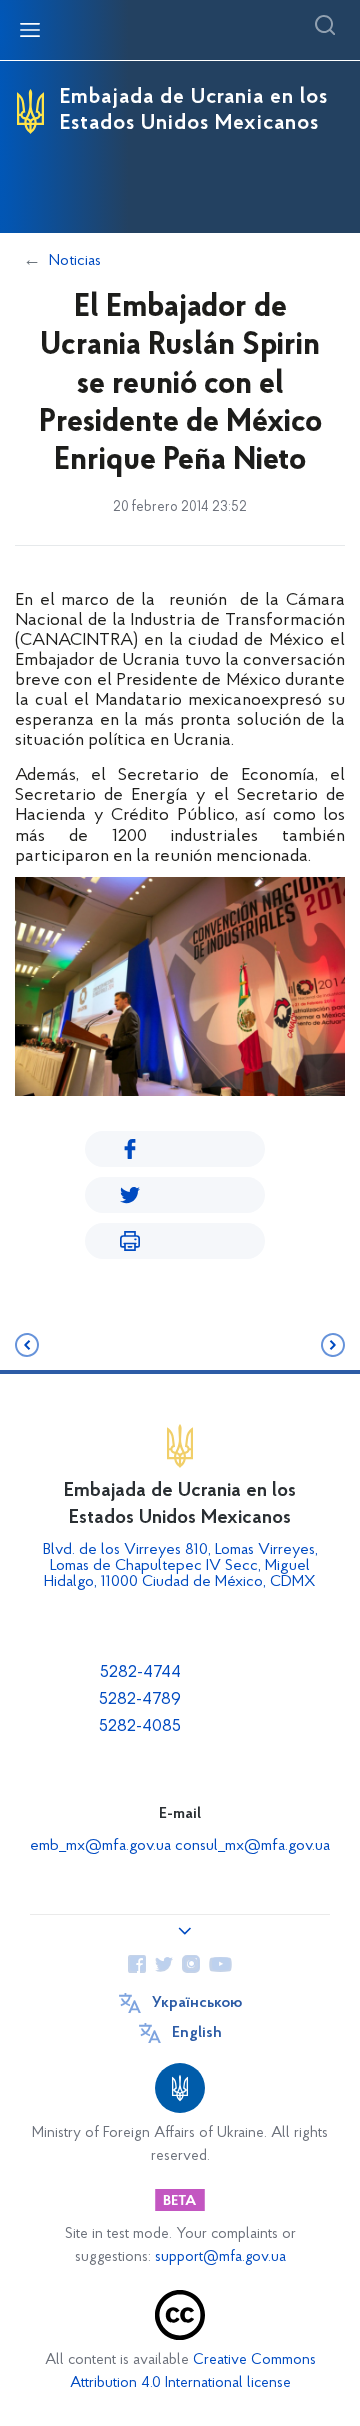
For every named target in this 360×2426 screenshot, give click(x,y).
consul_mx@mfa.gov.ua (252, 1846)
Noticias (75, 261)
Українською (197, 2003)
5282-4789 (140, 1700)
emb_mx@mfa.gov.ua (100, 1846)
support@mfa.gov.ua (220, 2257)
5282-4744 (140, 1673)
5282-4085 (140, 1727)
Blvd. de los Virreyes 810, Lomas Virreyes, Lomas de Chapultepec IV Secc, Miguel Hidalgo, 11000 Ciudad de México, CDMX (180, 1566)
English (197, 2033)
